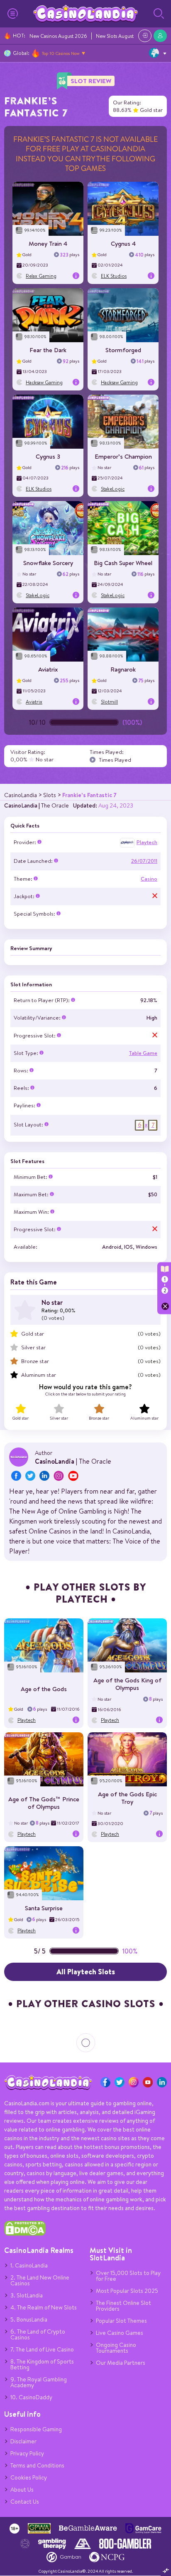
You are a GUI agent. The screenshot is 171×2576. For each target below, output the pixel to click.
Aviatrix (48, 669)
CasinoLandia (21, 805)
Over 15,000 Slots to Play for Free (128, 2276)
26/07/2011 (144, 861)
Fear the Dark (48, 350)
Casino (149, 879)
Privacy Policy (27, 2453)
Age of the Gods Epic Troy (127, 1798)
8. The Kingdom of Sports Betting (42, 2364)
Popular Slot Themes (121, 2321)
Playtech (147, 842)
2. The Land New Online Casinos (40, 2280)
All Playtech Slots (86, 1972)
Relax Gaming (41, 276)
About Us (22, 2490)
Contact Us (25, 2502)
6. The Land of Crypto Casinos (38, 2334)
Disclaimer (23, 2441)
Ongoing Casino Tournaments (116, 2348)
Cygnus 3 (48, 456)
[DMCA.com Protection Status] (25, 2234)
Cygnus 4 (123, 243)
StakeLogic (113, 489)
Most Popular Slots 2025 (127, 2291)
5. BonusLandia (29, 2319)
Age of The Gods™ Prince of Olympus (44, 1803)
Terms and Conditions (37, 2465)
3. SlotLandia (27, 2295)
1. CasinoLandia (29, 2265)
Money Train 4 (48, 243)
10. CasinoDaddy (31, 2397)
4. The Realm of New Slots (44, 2307)
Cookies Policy (29, 2477)
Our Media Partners (121, 2363)
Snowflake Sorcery (48, 563)
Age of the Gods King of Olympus (127, 1684)
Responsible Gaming (36, 2429)
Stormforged (123, 350)
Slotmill (109, 702)
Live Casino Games (120, 2333)
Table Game (143, 1053)
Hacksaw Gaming (44, 382)
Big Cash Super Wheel (123, 563)
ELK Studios (114, 276)
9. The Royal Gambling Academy (39, 2382)
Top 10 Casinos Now (61, 53)
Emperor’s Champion (123, 456)
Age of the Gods (44, 1689)
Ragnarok (123, 669)
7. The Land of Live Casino (42, 2349)
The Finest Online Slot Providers (123, 2306)
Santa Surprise (44, 1908)
